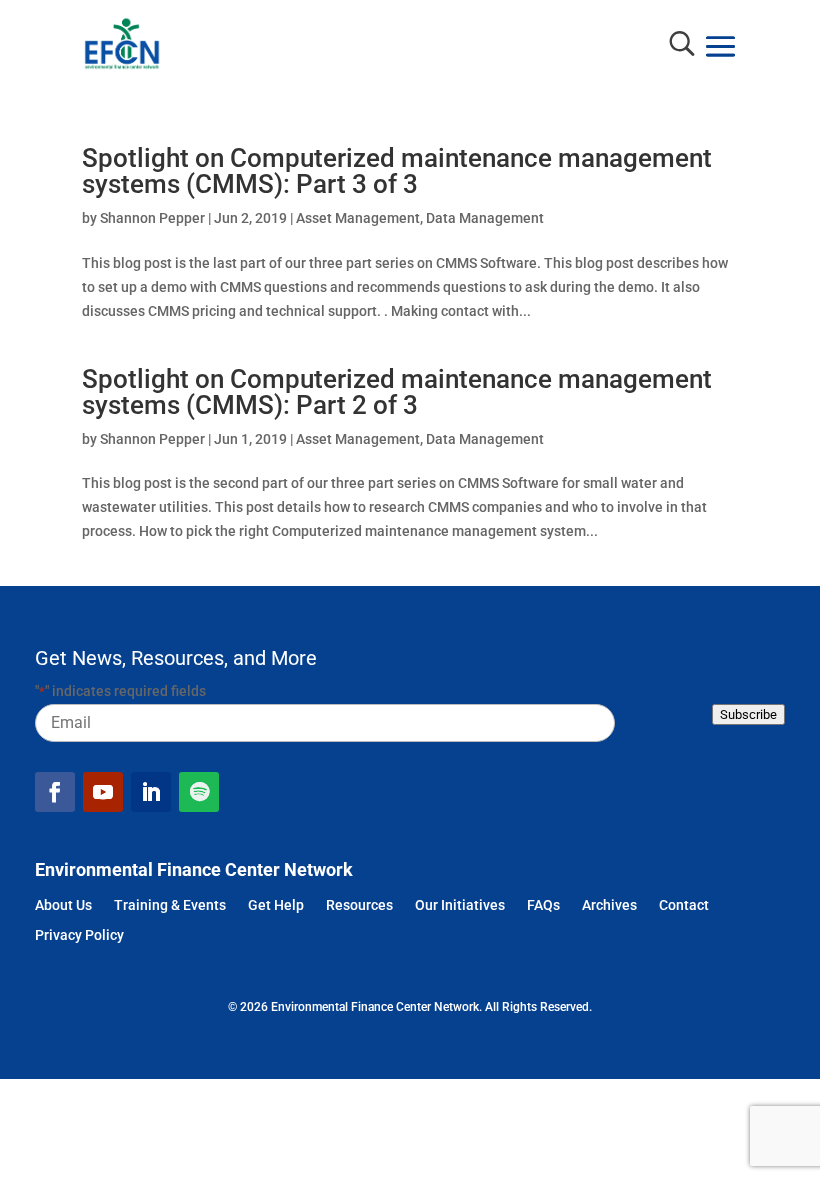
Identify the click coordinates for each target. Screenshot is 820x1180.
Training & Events (170, 906)
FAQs (543, 906)
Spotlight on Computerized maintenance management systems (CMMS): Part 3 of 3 (397, 171)
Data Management (485, 218)
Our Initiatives (460, 906)
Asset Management (358, 218)
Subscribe (748, 714)
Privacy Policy (79, 936)
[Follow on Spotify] (199, 792)
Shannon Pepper (152, 218)
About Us (63, 906)
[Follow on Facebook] (55, 792)
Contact (684, 906)
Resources (359, 906)
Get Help (276, 906)
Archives (609, 906)
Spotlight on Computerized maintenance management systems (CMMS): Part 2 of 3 (397, 392)
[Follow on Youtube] (103, 792)
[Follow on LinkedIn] (151, 792)
